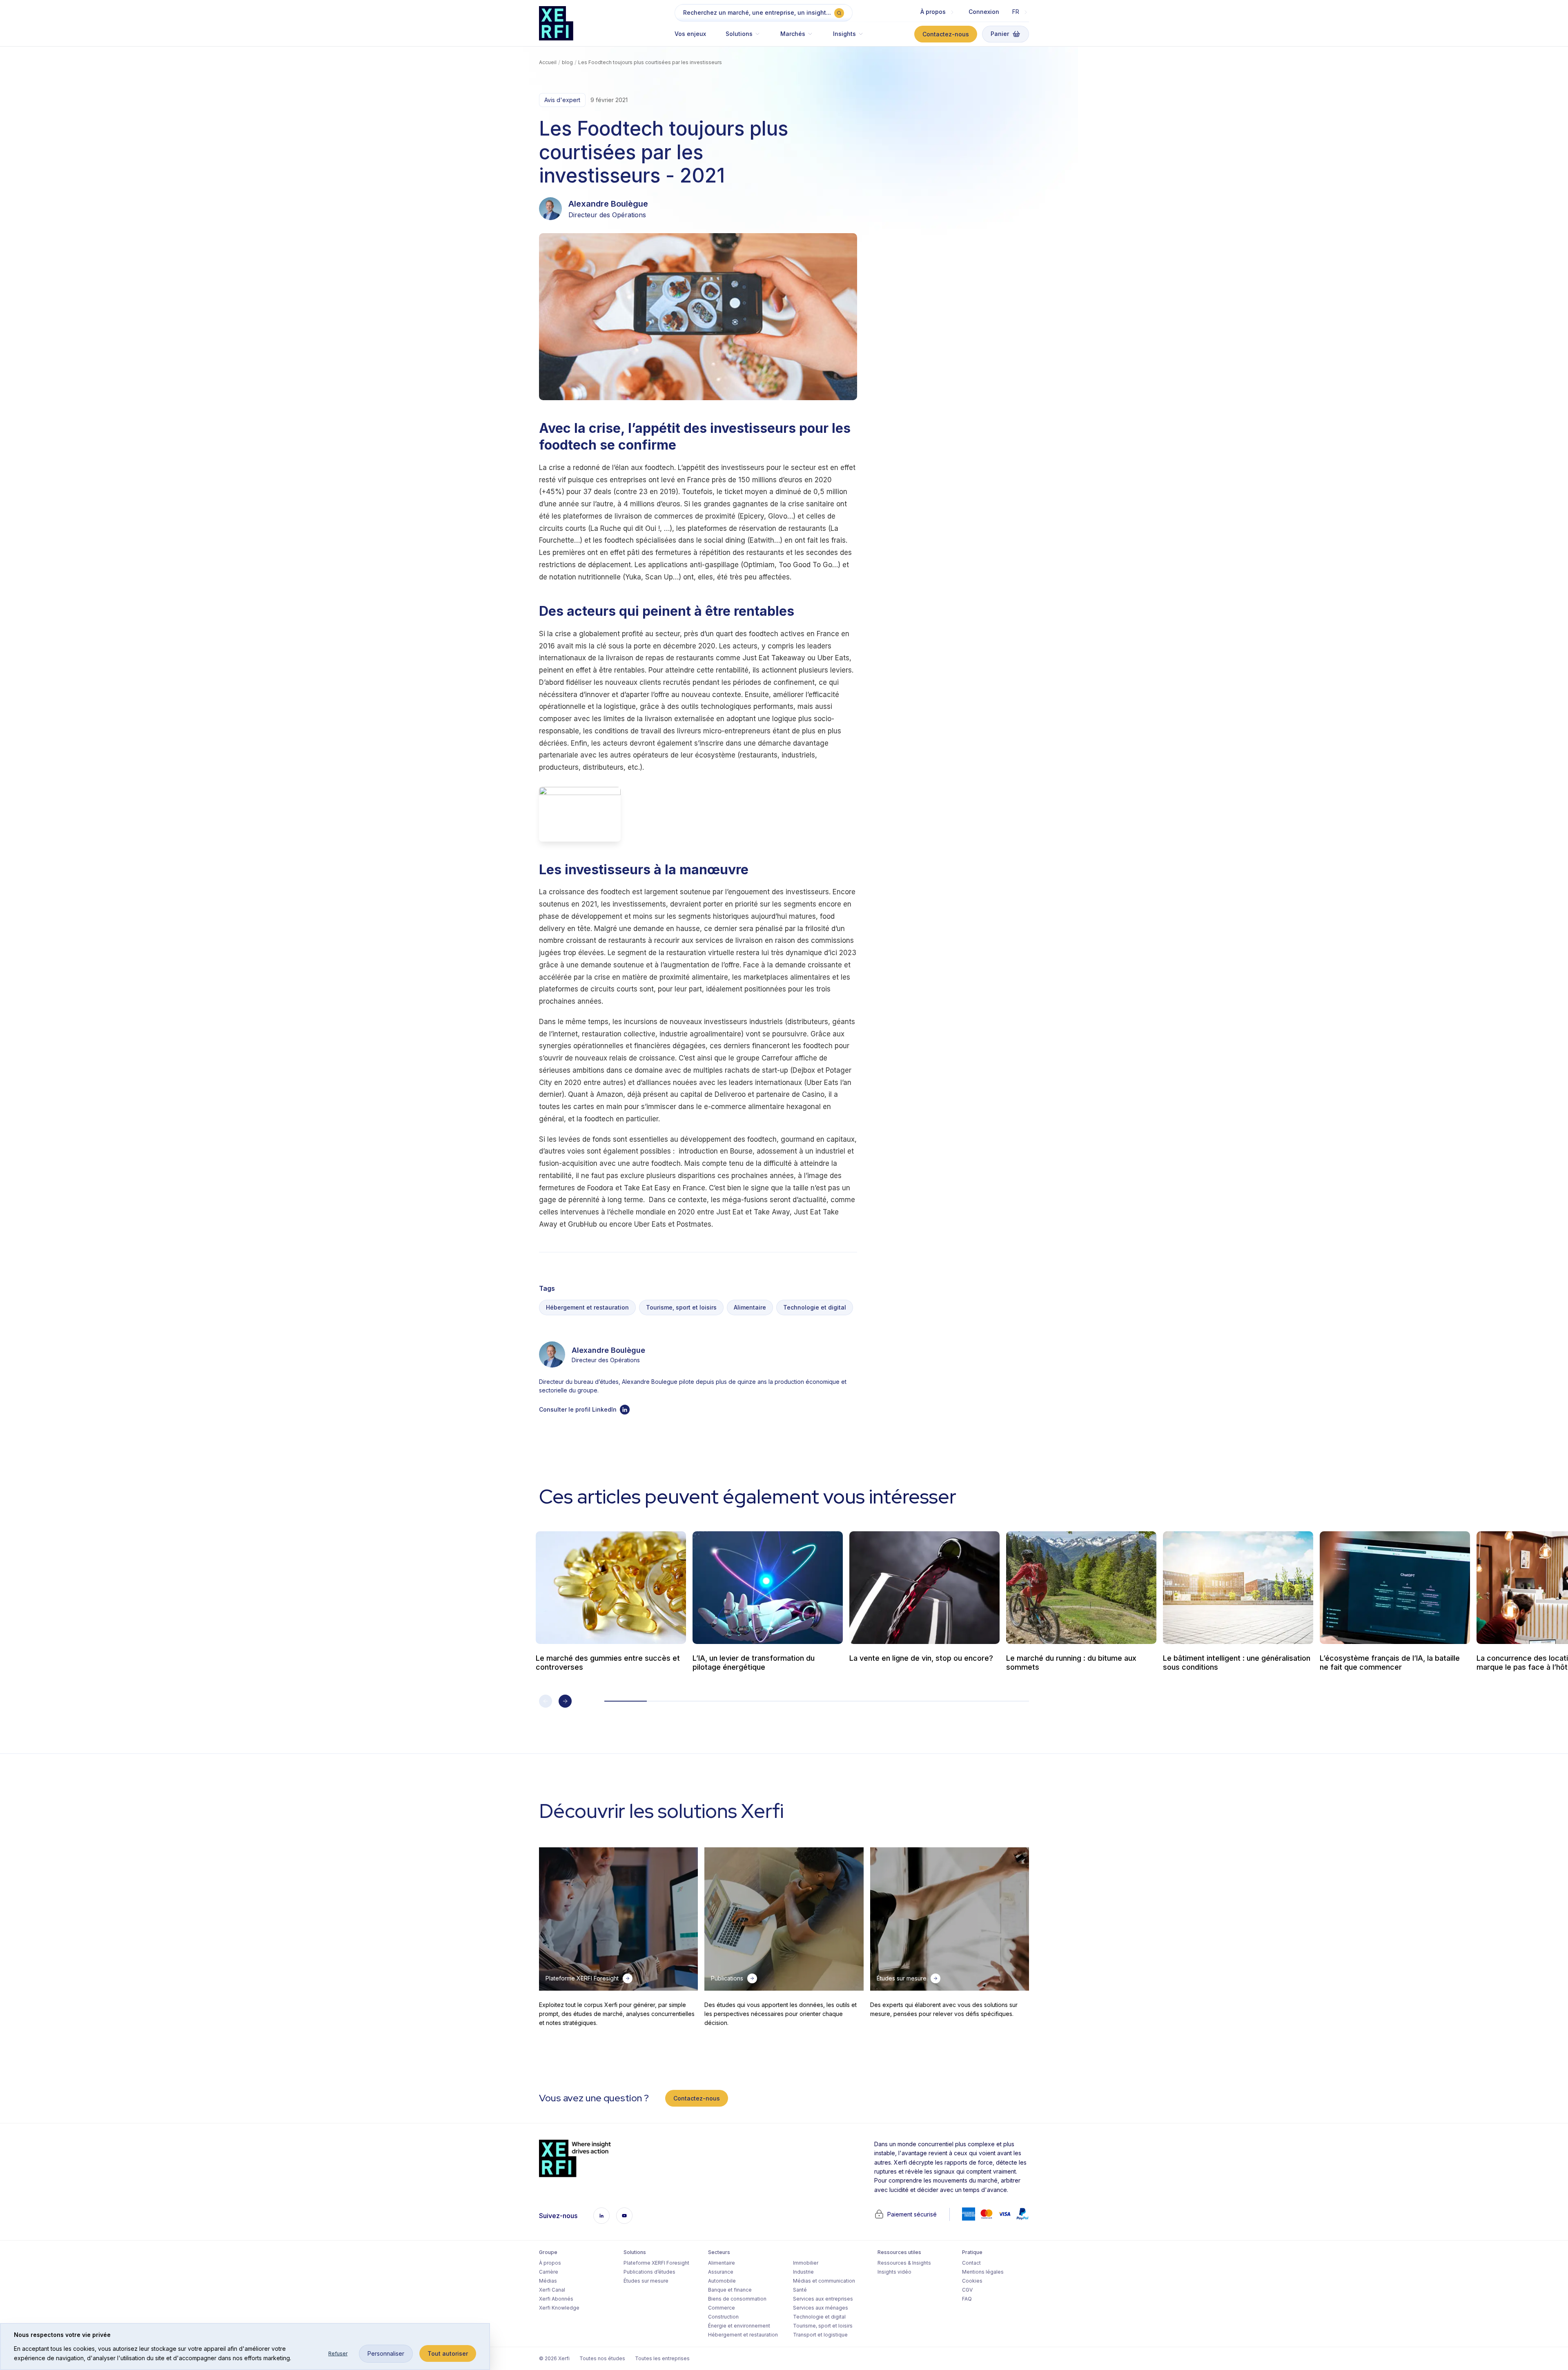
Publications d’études (649, 2272)
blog (567, 62)
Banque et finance (730, 2290)
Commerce (722, 2308)
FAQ (967, 2299)
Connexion (984, 12)
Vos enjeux (690, 34)
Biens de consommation (737, 2299)
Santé (800, 2290)
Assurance (721, 2272)
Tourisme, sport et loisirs (681, 1307)
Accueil (548, 62)
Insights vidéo (894, 2272)
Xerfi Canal (552, 2290)
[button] (743, 38)
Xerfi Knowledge (559, 2308)
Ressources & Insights (904, 2263)
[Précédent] (546, 1701)
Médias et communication (824, 2281)
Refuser (338, 2353)
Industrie (803, 2272)
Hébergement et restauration (587, 1307)
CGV (967, 2290)
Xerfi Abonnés (556, 2299)
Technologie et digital (815, 1307)
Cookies (972, 2281)
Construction (723, 2317)
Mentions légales (983, 2272)
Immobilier (806, 2263)
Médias (548, 2281)
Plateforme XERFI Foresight (656, 2263)
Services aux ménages (821, 2308)
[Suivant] (565, 1701)
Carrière (549, 2272)
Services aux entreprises (823, 2299)
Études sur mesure (646, 2281)
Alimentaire (750, 1307)
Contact (971, 2263)
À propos (550, 2263)
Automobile (722, 2281)
